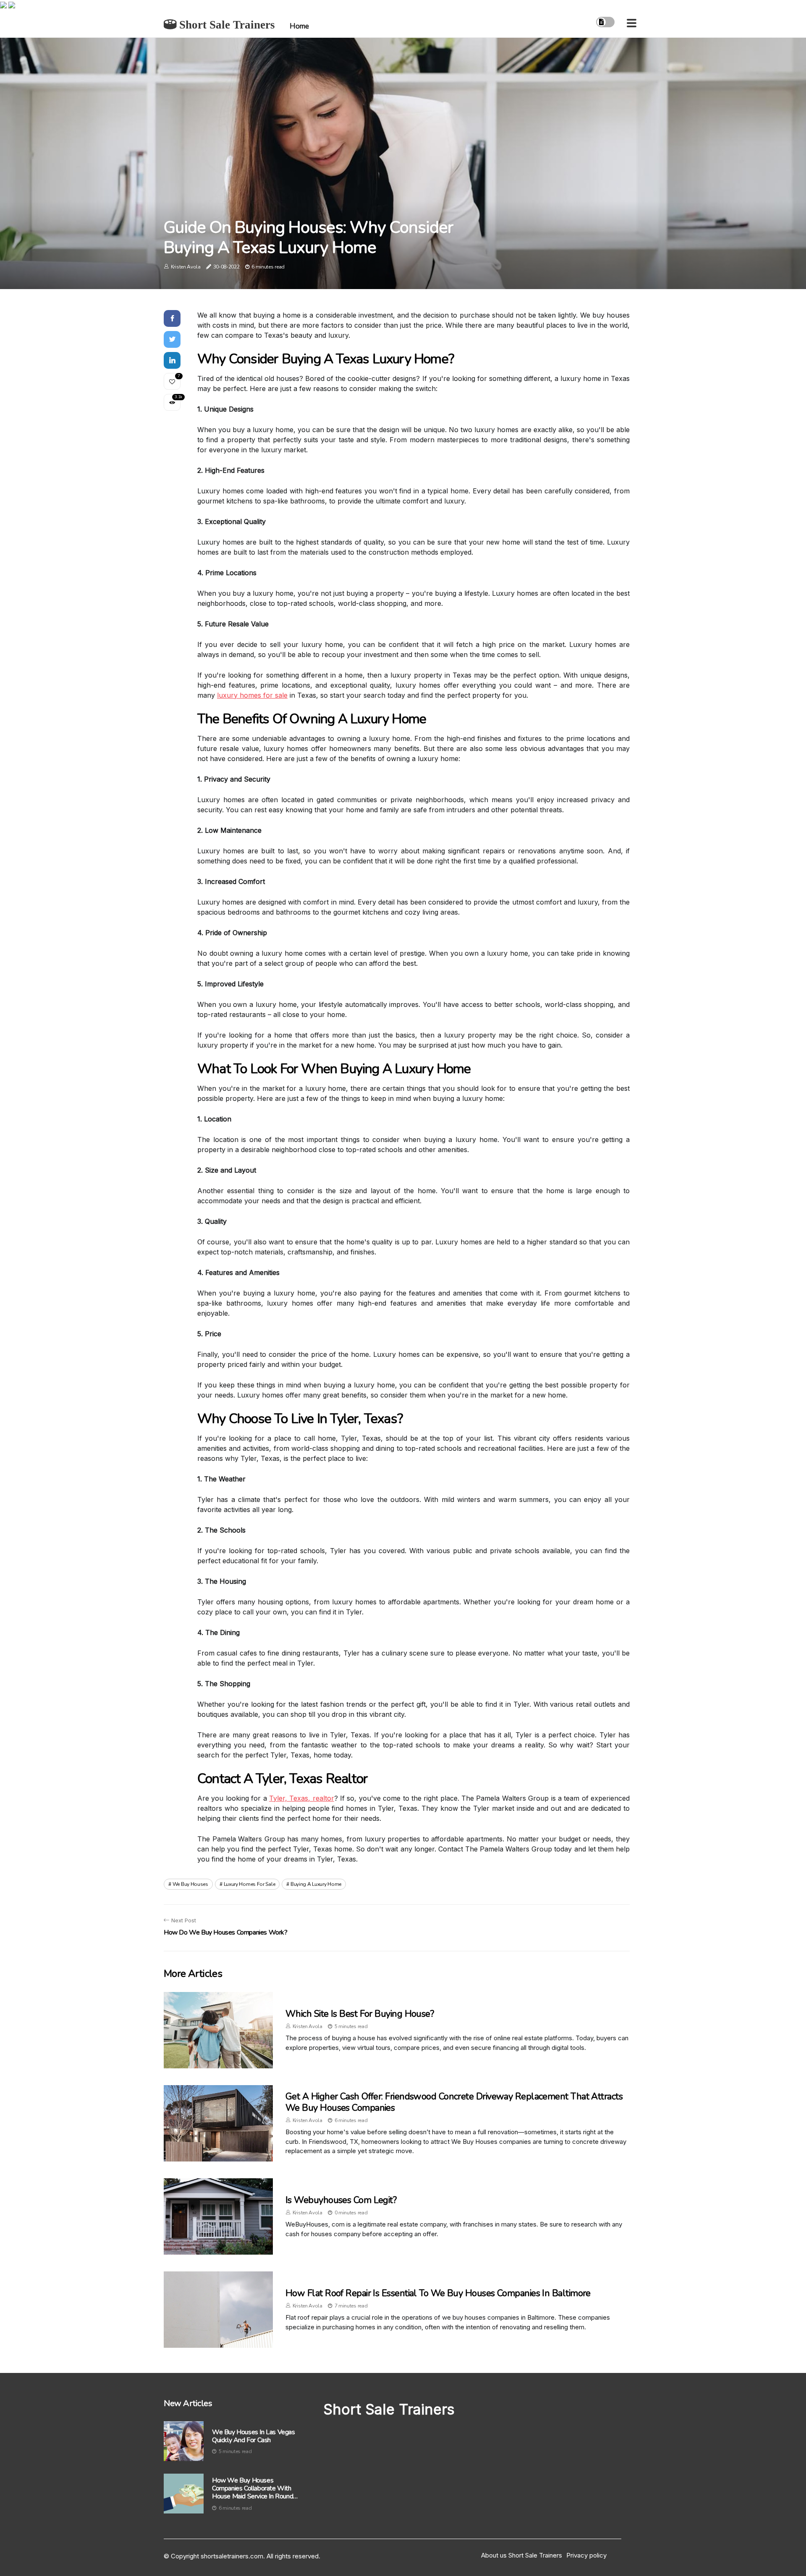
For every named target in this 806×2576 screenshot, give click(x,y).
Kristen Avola (186, 267)
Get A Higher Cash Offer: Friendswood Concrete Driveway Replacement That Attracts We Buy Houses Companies (454, 2102)
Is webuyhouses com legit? (341, 2200)
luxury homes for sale (252, 695)
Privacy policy (586, 2555)
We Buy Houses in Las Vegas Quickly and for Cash (254, 2436)
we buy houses (190, 1884)
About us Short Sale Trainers (522, 2555)
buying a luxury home (316, 1884)
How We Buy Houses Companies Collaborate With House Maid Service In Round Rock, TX (253, 2489)
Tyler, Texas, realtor (302, 1798)
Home (299, 26)
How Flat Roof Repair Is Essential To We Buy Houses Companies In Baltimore (438, 2293)
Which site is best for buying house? (360, 2014)
